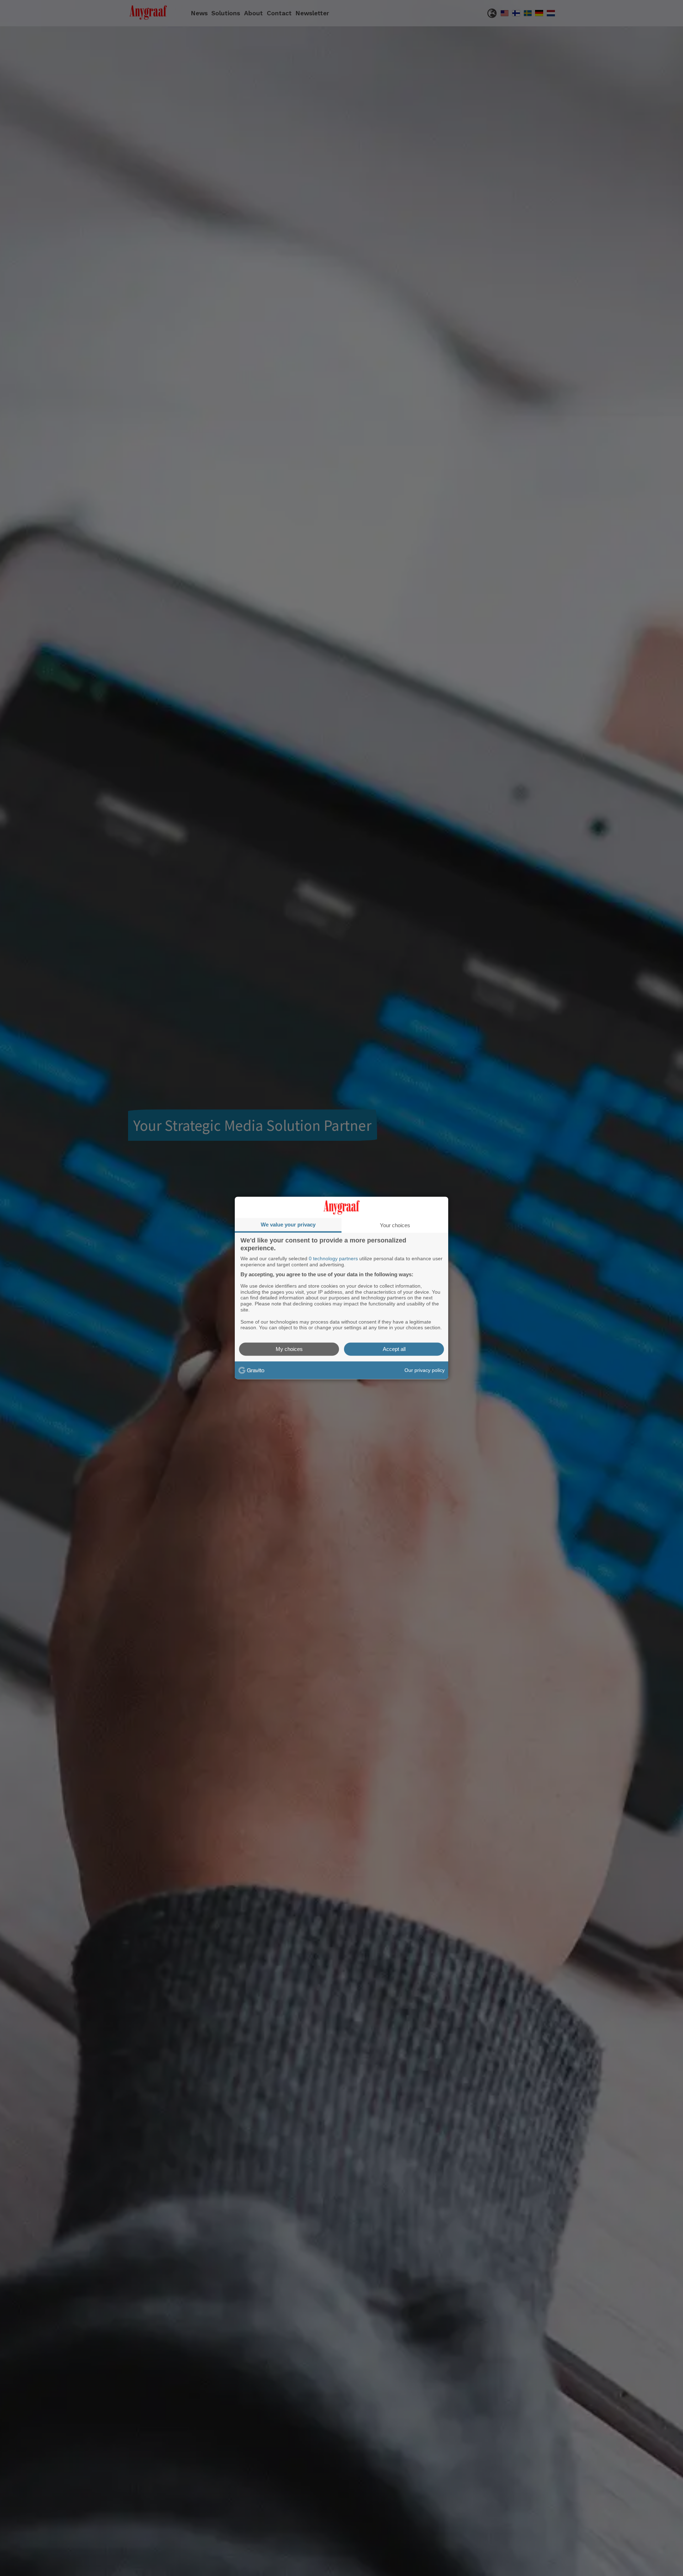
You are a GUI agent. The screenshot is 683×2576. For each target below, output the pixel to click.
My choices (289, 1349)
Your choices (395, 1225)
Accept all (394, 1349)
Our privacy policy (425, 1370)
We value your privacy (288, 1225)
